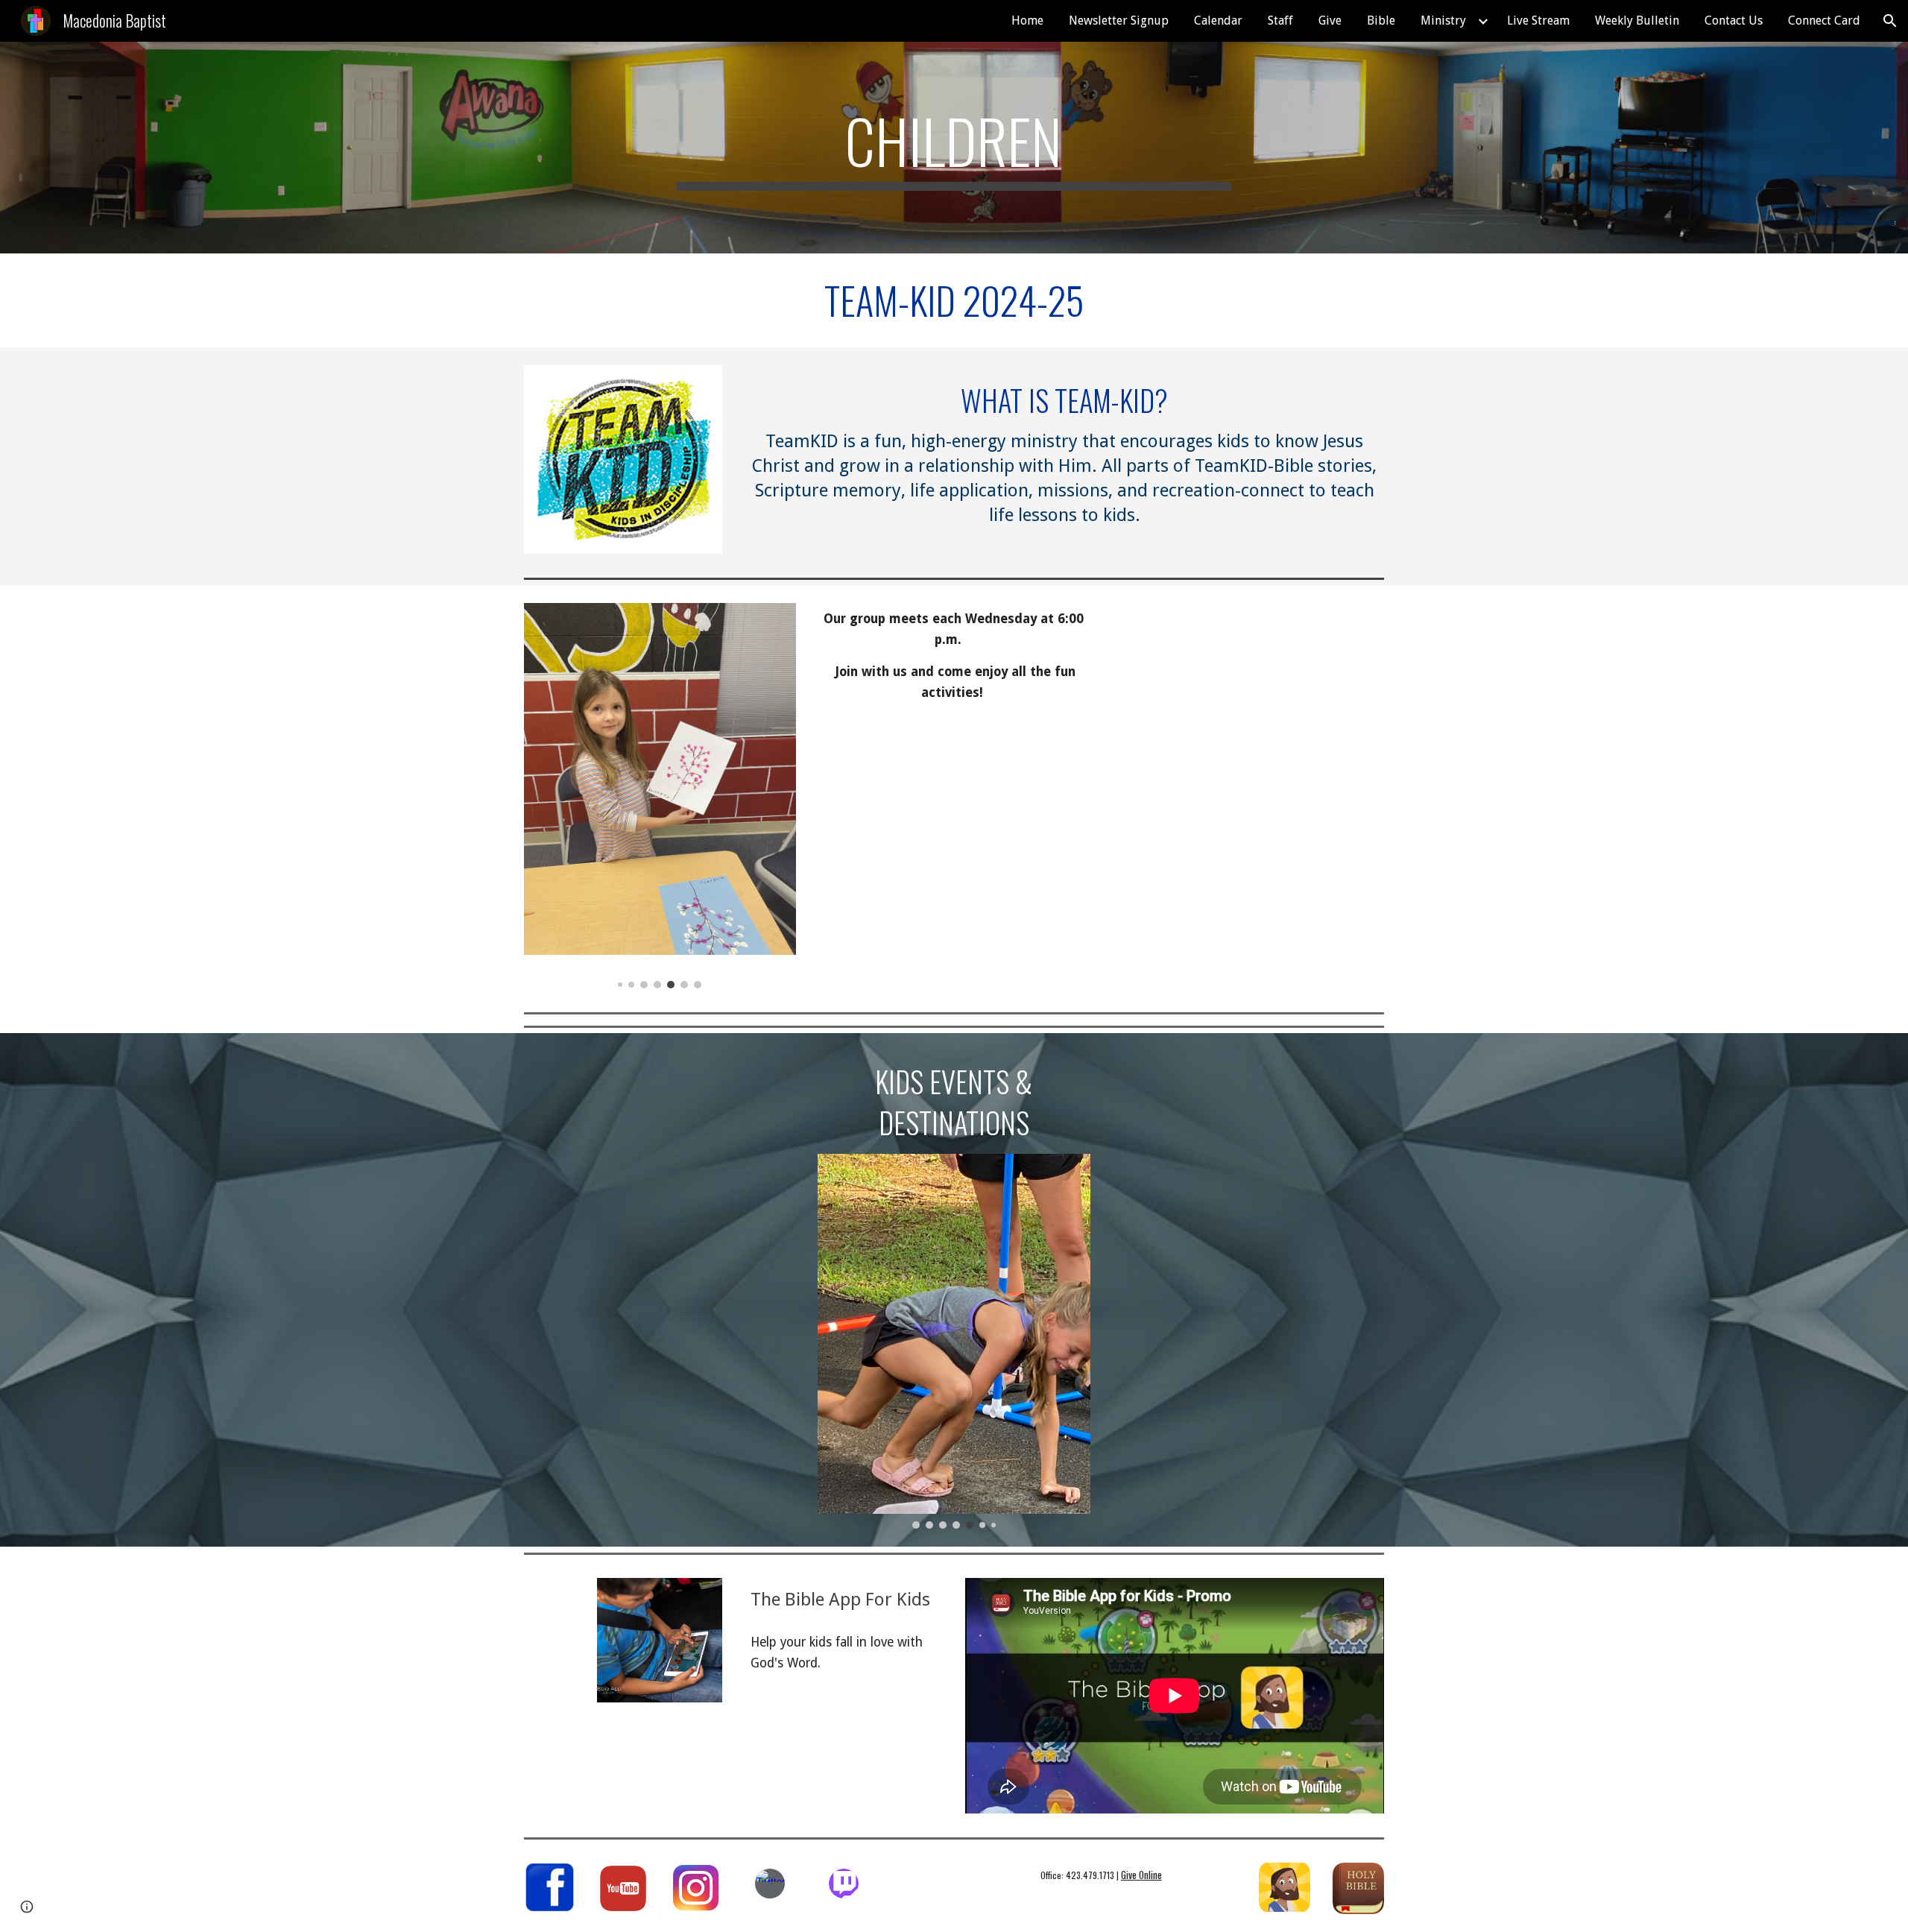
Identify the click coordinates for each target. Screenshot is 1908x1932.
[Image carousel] (660, 795)
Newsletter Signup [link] (1119, 20)
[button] (1890, 21)
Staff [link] (1280, 20)
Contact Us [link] (1734, 20)
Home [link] (1027, 20)
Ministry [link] (1443, 20)
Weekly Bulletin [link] (1637, 20)
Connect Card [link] (1824, 20)
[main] (954, 148)
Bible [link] (1381, 20)
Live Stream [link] (1538, 20)
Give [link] (1330, 20)
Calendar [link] (1218, 20)
